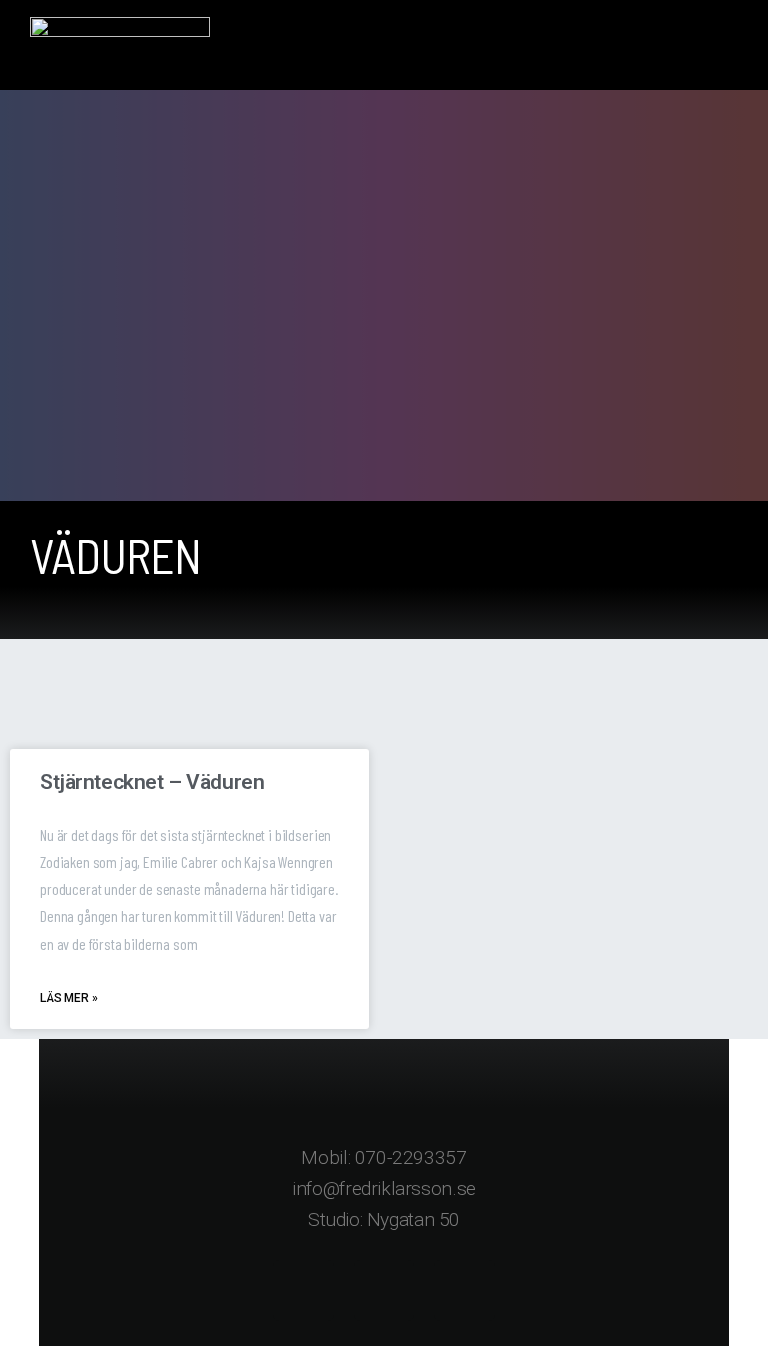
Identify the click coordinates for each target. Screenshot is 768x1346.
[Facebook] (303, 1290)
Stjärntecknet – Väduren (152, 782)
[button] (734, 45)
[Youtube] (464, 1290)
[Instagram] (384, 1290)
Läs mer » (69, 998)
